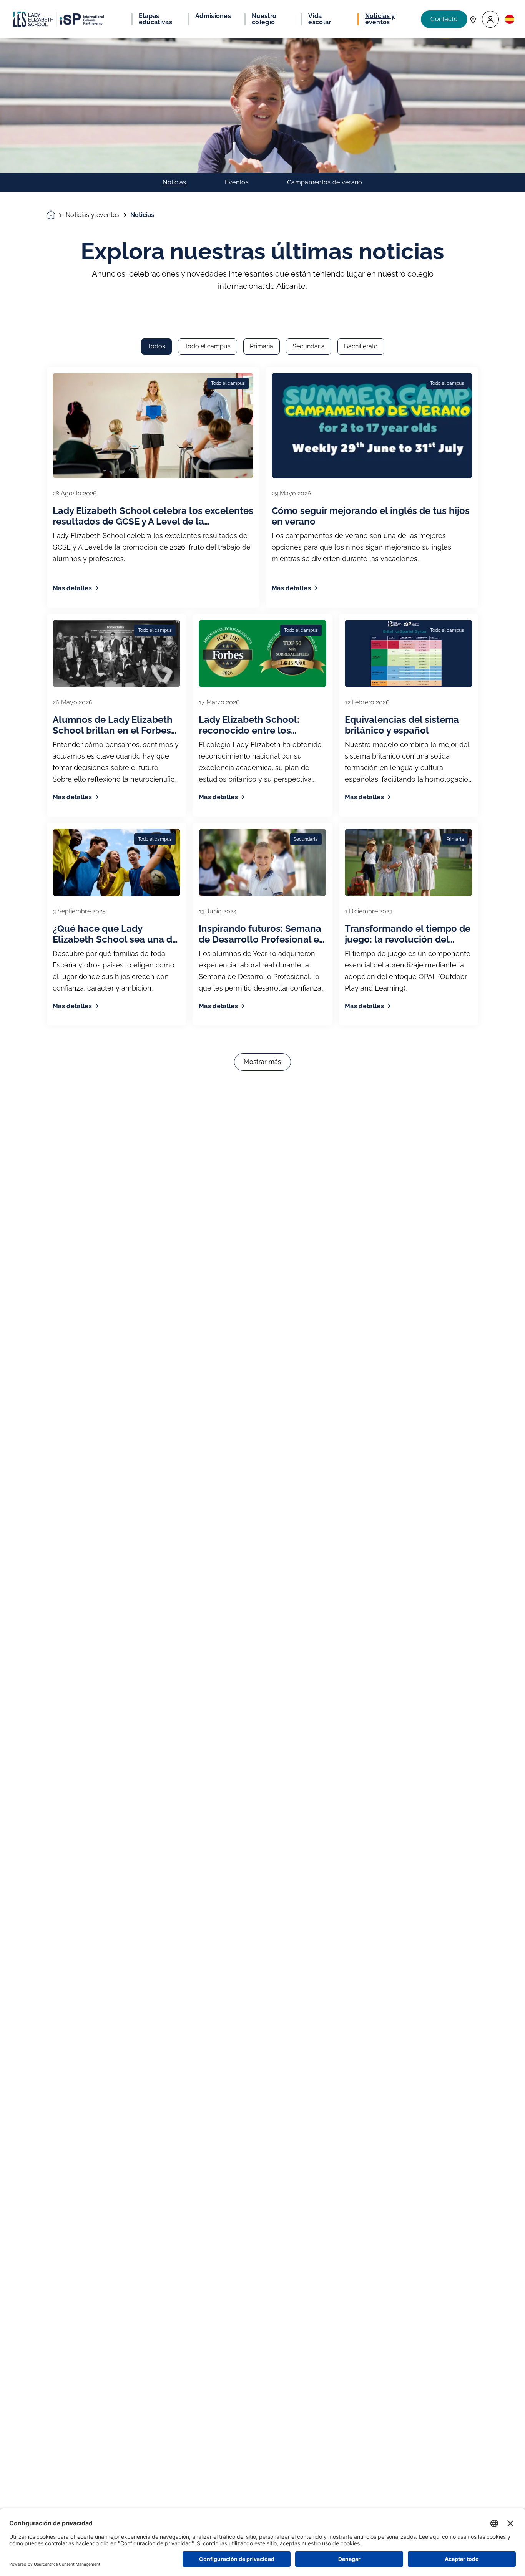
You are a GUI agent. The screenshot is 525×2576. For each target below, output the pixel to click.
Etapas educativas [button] (155, 19)
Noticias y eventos (93, 215)
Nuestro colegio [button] (264, 19)
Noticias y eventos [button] (380, 19)
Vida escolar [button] (320, 19)
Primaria (262, 346)
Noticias (174, 182)
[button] (490, 19)
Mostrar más (262, 1062)
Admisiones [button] (213, 16)
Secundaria (309, 346)
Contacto (444, 19)
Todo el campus (208, 346)
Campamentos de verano (325, 182)
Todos (156, 346)
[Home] (58, 19)
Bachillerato (361, 346)
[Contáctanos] (473, 19)
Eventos (237, 182)
